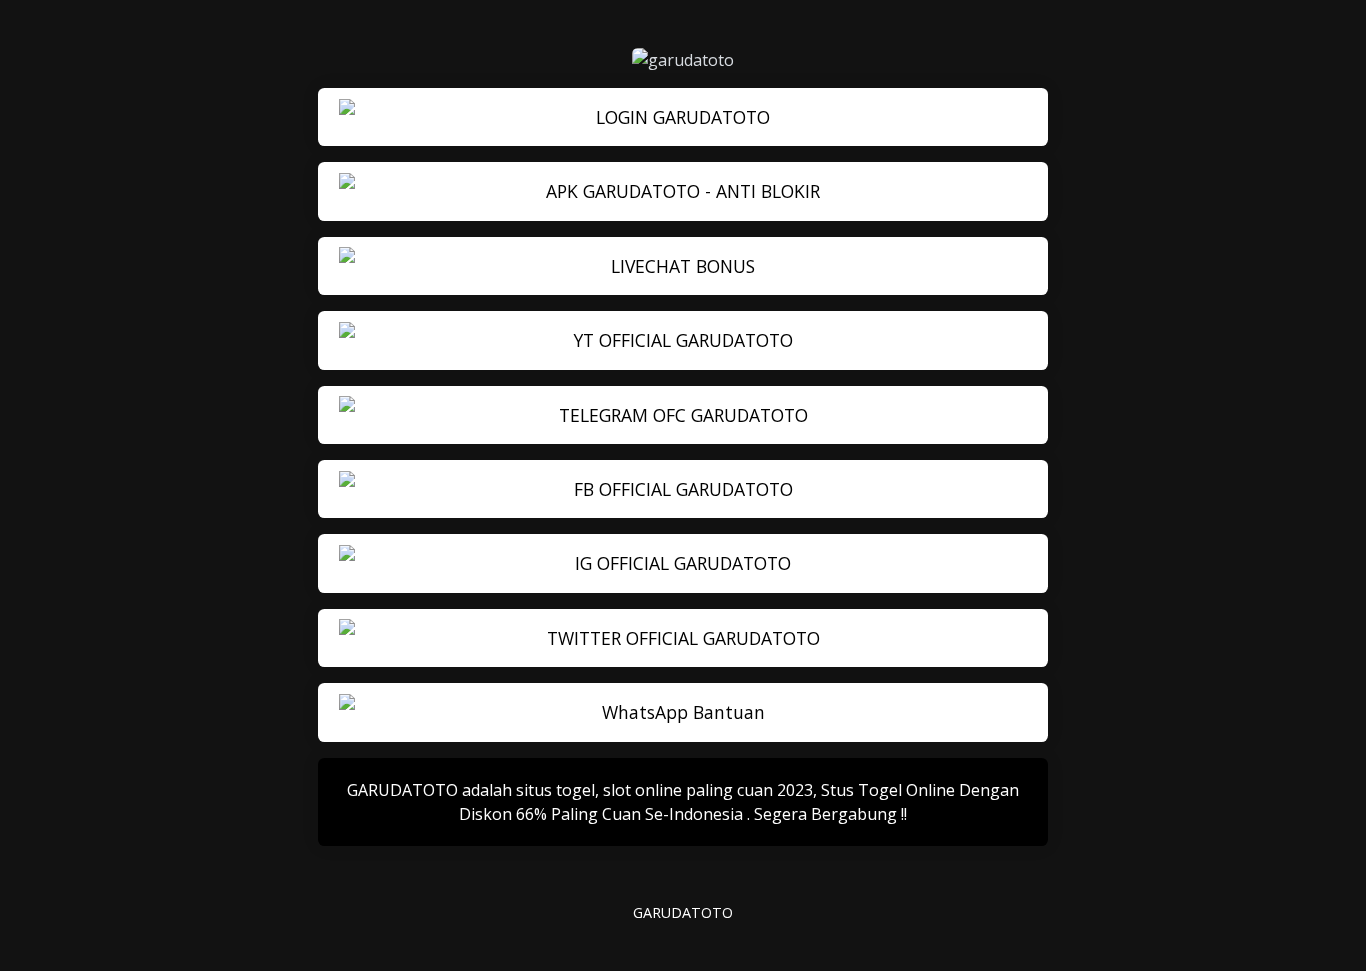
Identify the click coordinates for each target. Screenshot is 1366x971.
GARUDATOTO (683, 912)
